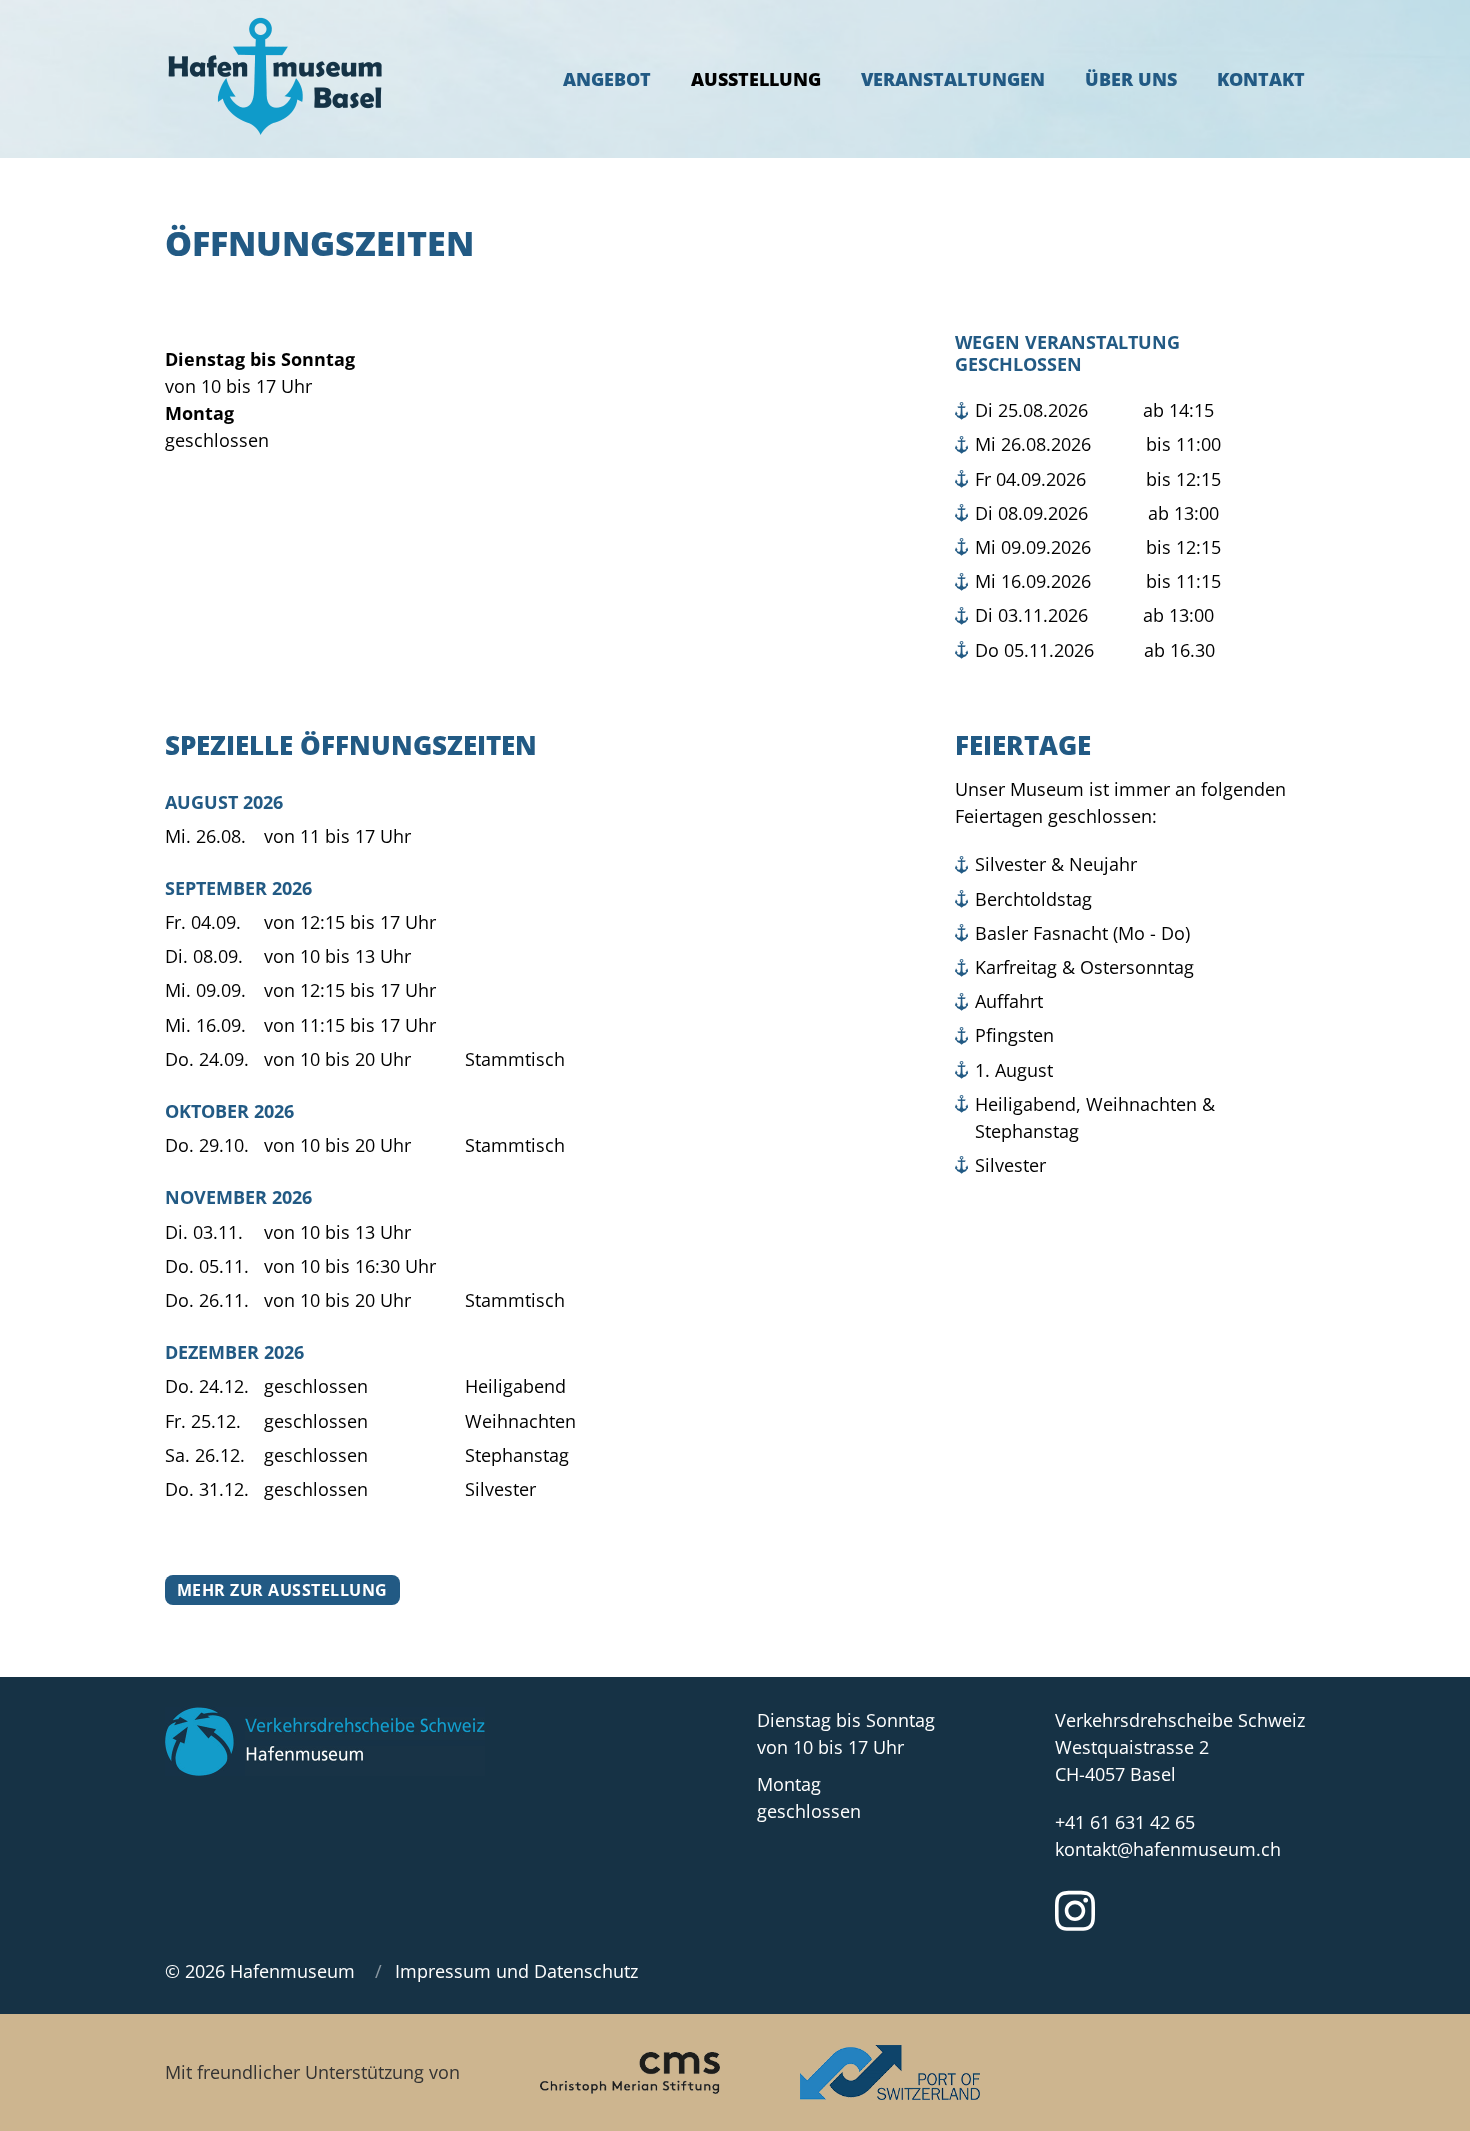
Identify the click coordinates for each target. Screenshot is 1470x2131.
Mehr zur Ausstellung (282, 1590)
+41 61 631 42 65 (1125, 1822)
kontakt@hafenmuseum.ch (1168, 1849)
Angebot (607, 79)
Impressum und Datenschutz (516, 1971)
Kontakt (1261, 79)
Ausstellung (756, 79)
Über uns (1131, 79)
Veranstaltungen (953, 79)
